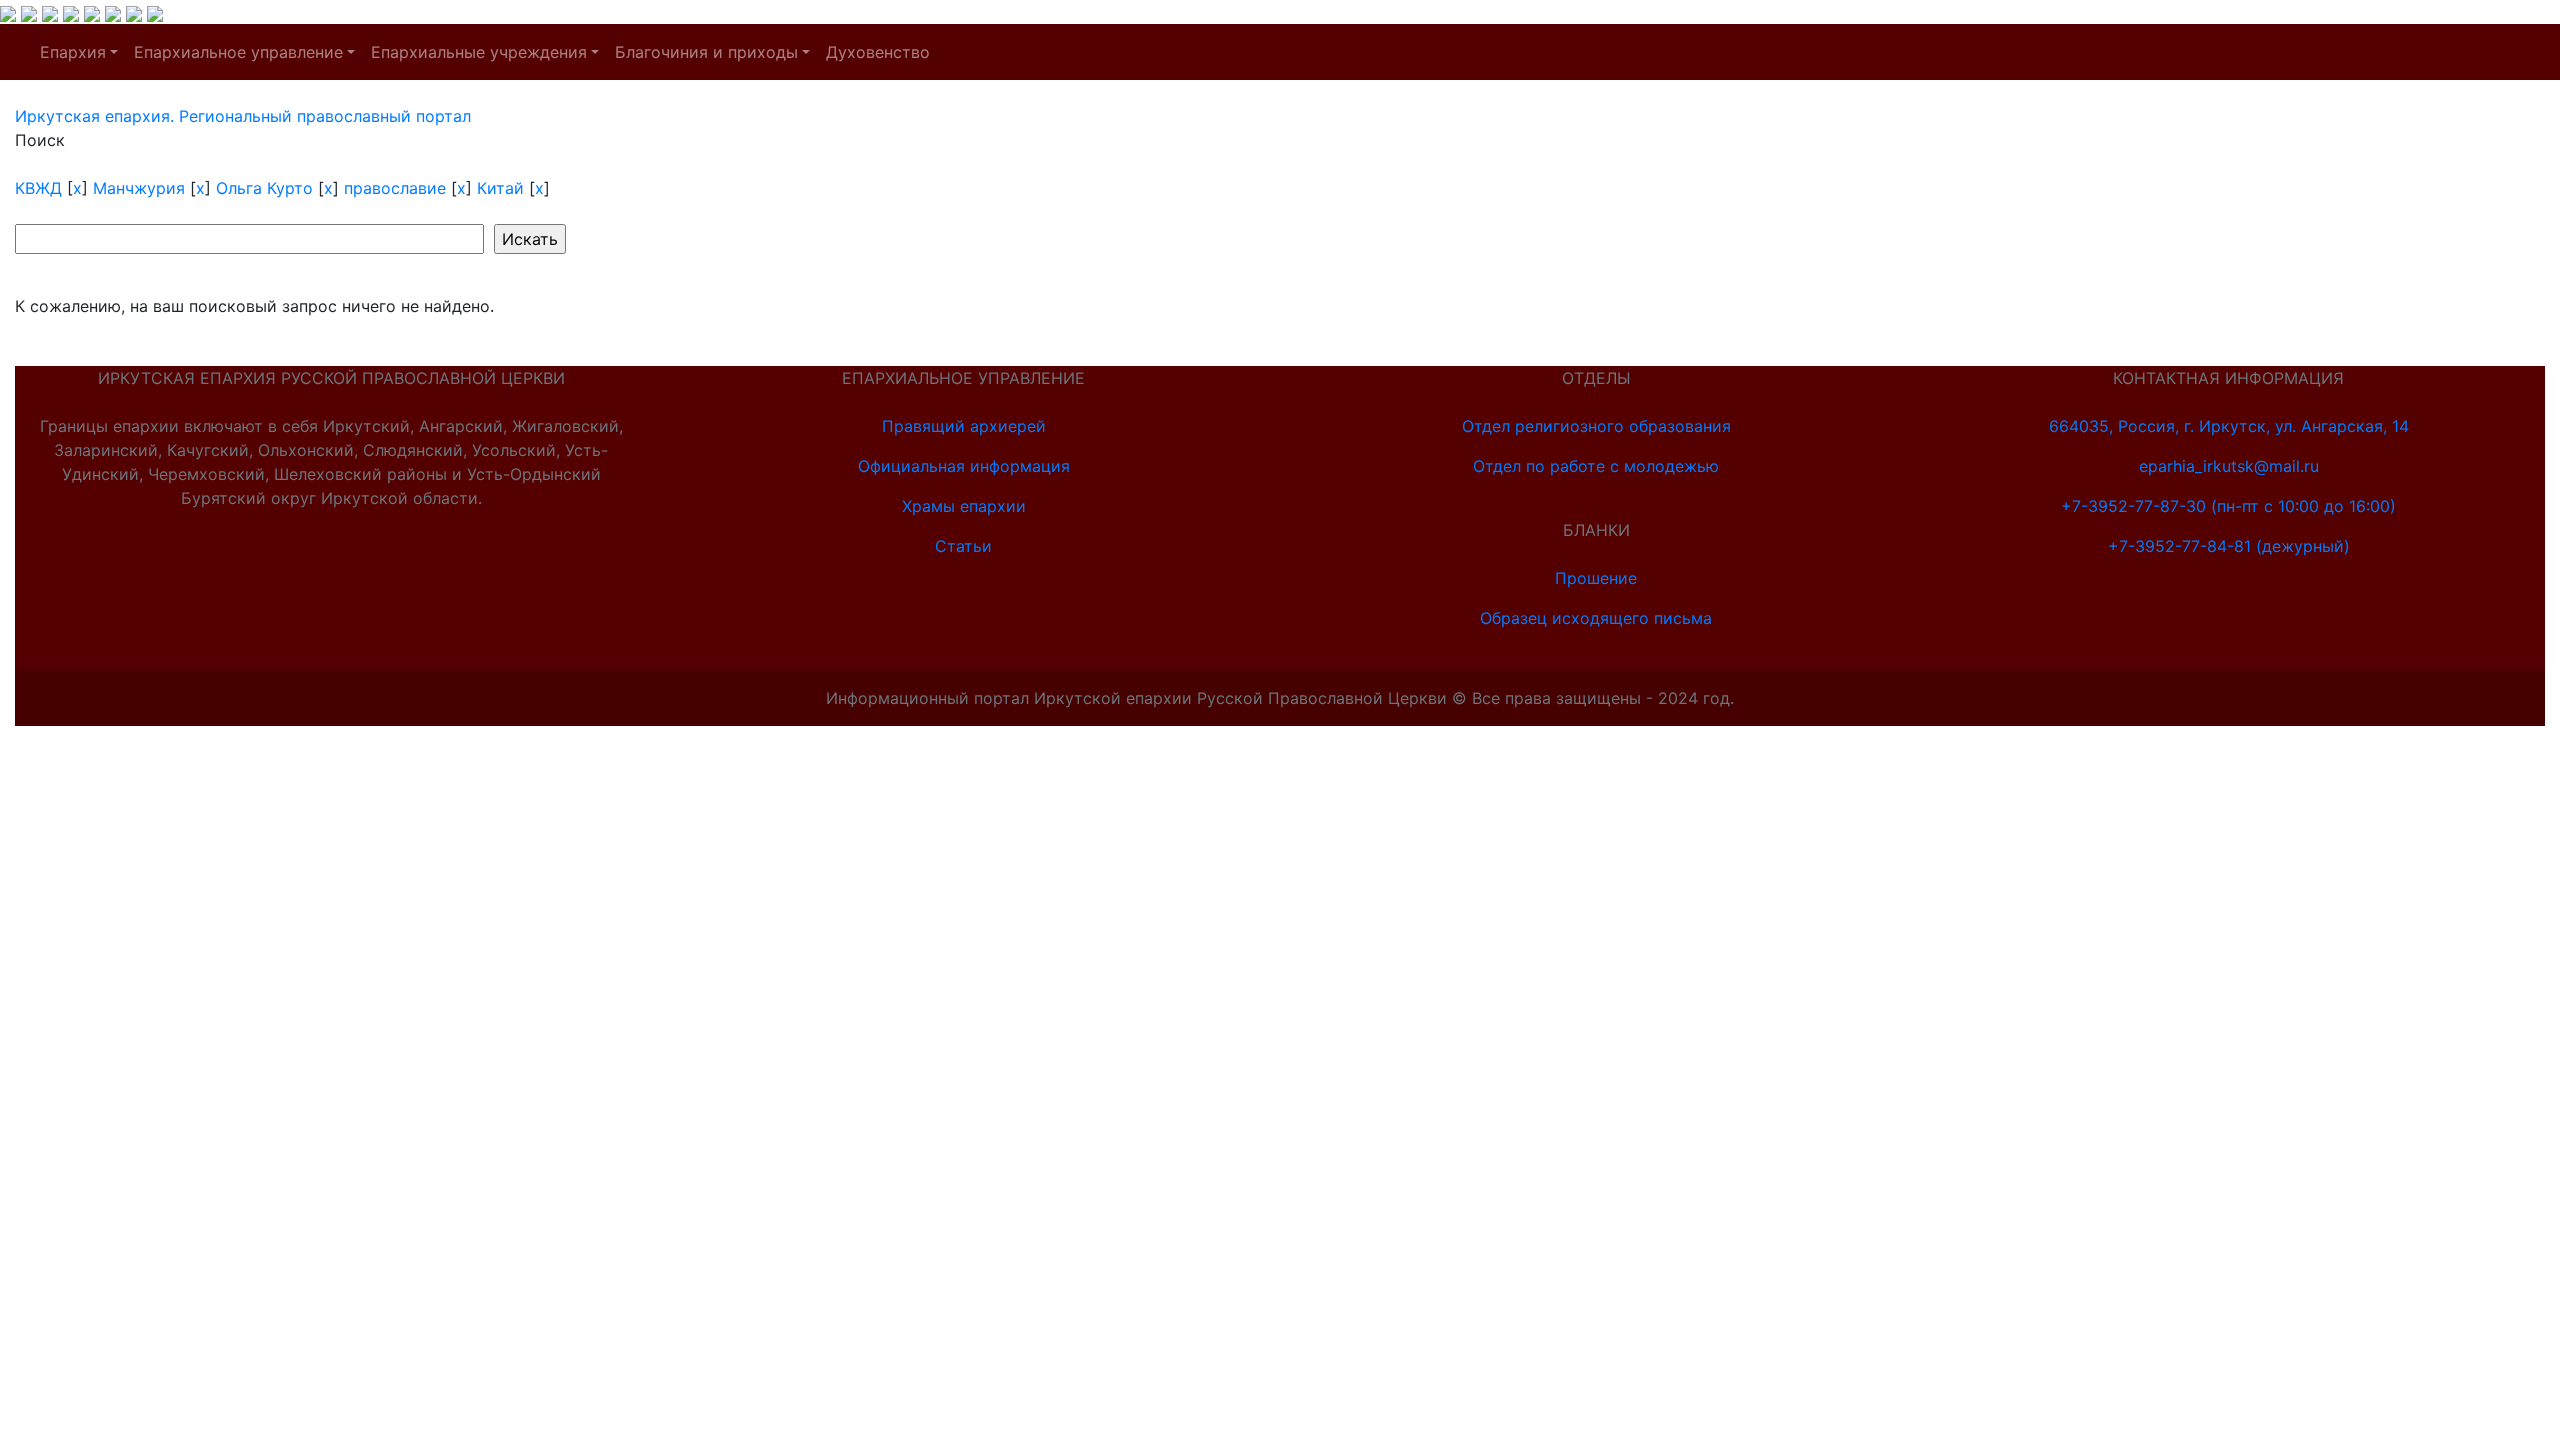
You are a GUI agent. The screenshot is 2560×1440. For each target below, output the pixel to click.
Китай (500, 188)
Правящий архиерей (964, 426)
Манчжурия (139, 188)
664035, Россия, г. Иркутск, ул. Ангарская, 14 (2229, 426)
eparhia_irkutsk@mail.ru (2229, 466)
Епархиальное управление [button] (238, 52)
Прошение (1596, 578)
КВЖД (38, 188)
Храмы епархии (964, 506)
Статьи (963, 546)
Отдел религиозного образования (1596, 426)
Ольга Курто (264, 188)
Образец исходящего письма (1596, 618)
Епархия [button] (73, 52)
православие (395, 188)
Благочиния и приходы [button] (706, 52)
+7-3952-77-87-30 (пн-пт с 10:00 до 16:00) (2228, 506)
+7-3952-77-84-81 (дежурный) (2229, 546)
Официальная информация (964, 466)
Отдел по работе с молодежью (1596, 466)
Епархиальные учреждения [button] (479, 52)
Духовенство (878, 52)
